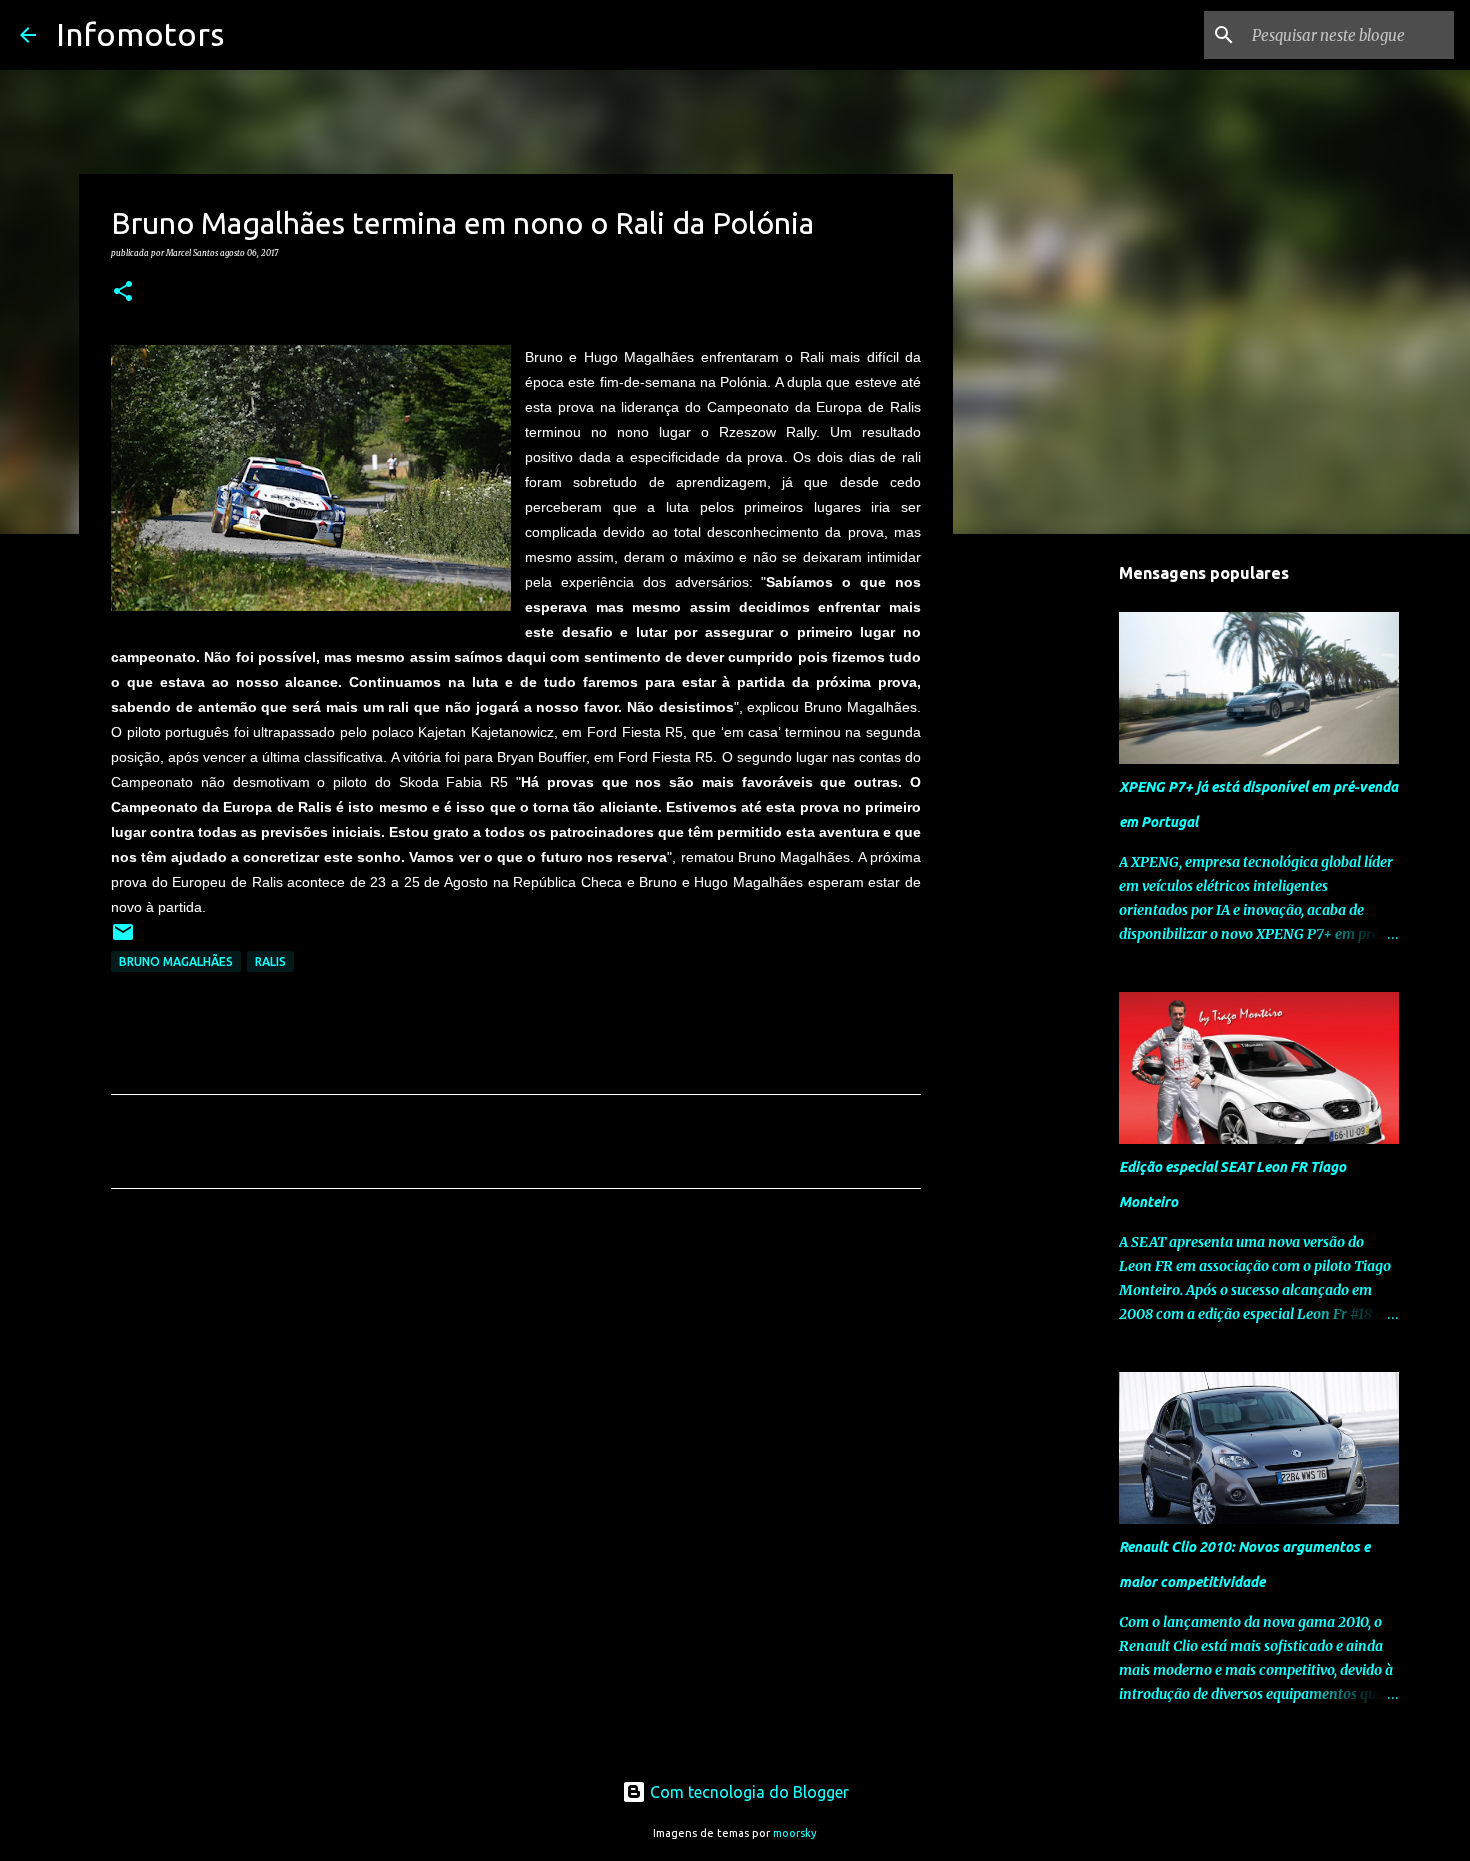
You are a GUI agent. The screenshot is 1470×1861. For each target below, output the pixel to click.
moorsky (795, 1833)
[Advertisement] (516, 1391)
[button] (123, 292)
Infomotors (140, 34)
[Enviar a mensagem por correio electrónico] (123, 939)
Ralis (270, 961)
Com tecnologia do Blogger (747, 1792)
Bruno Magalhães (176, 961)
